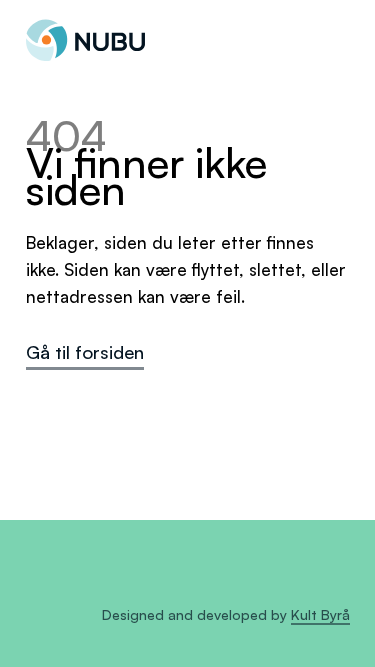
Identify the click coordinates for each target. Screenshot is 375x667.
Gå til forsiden (85, 351)
